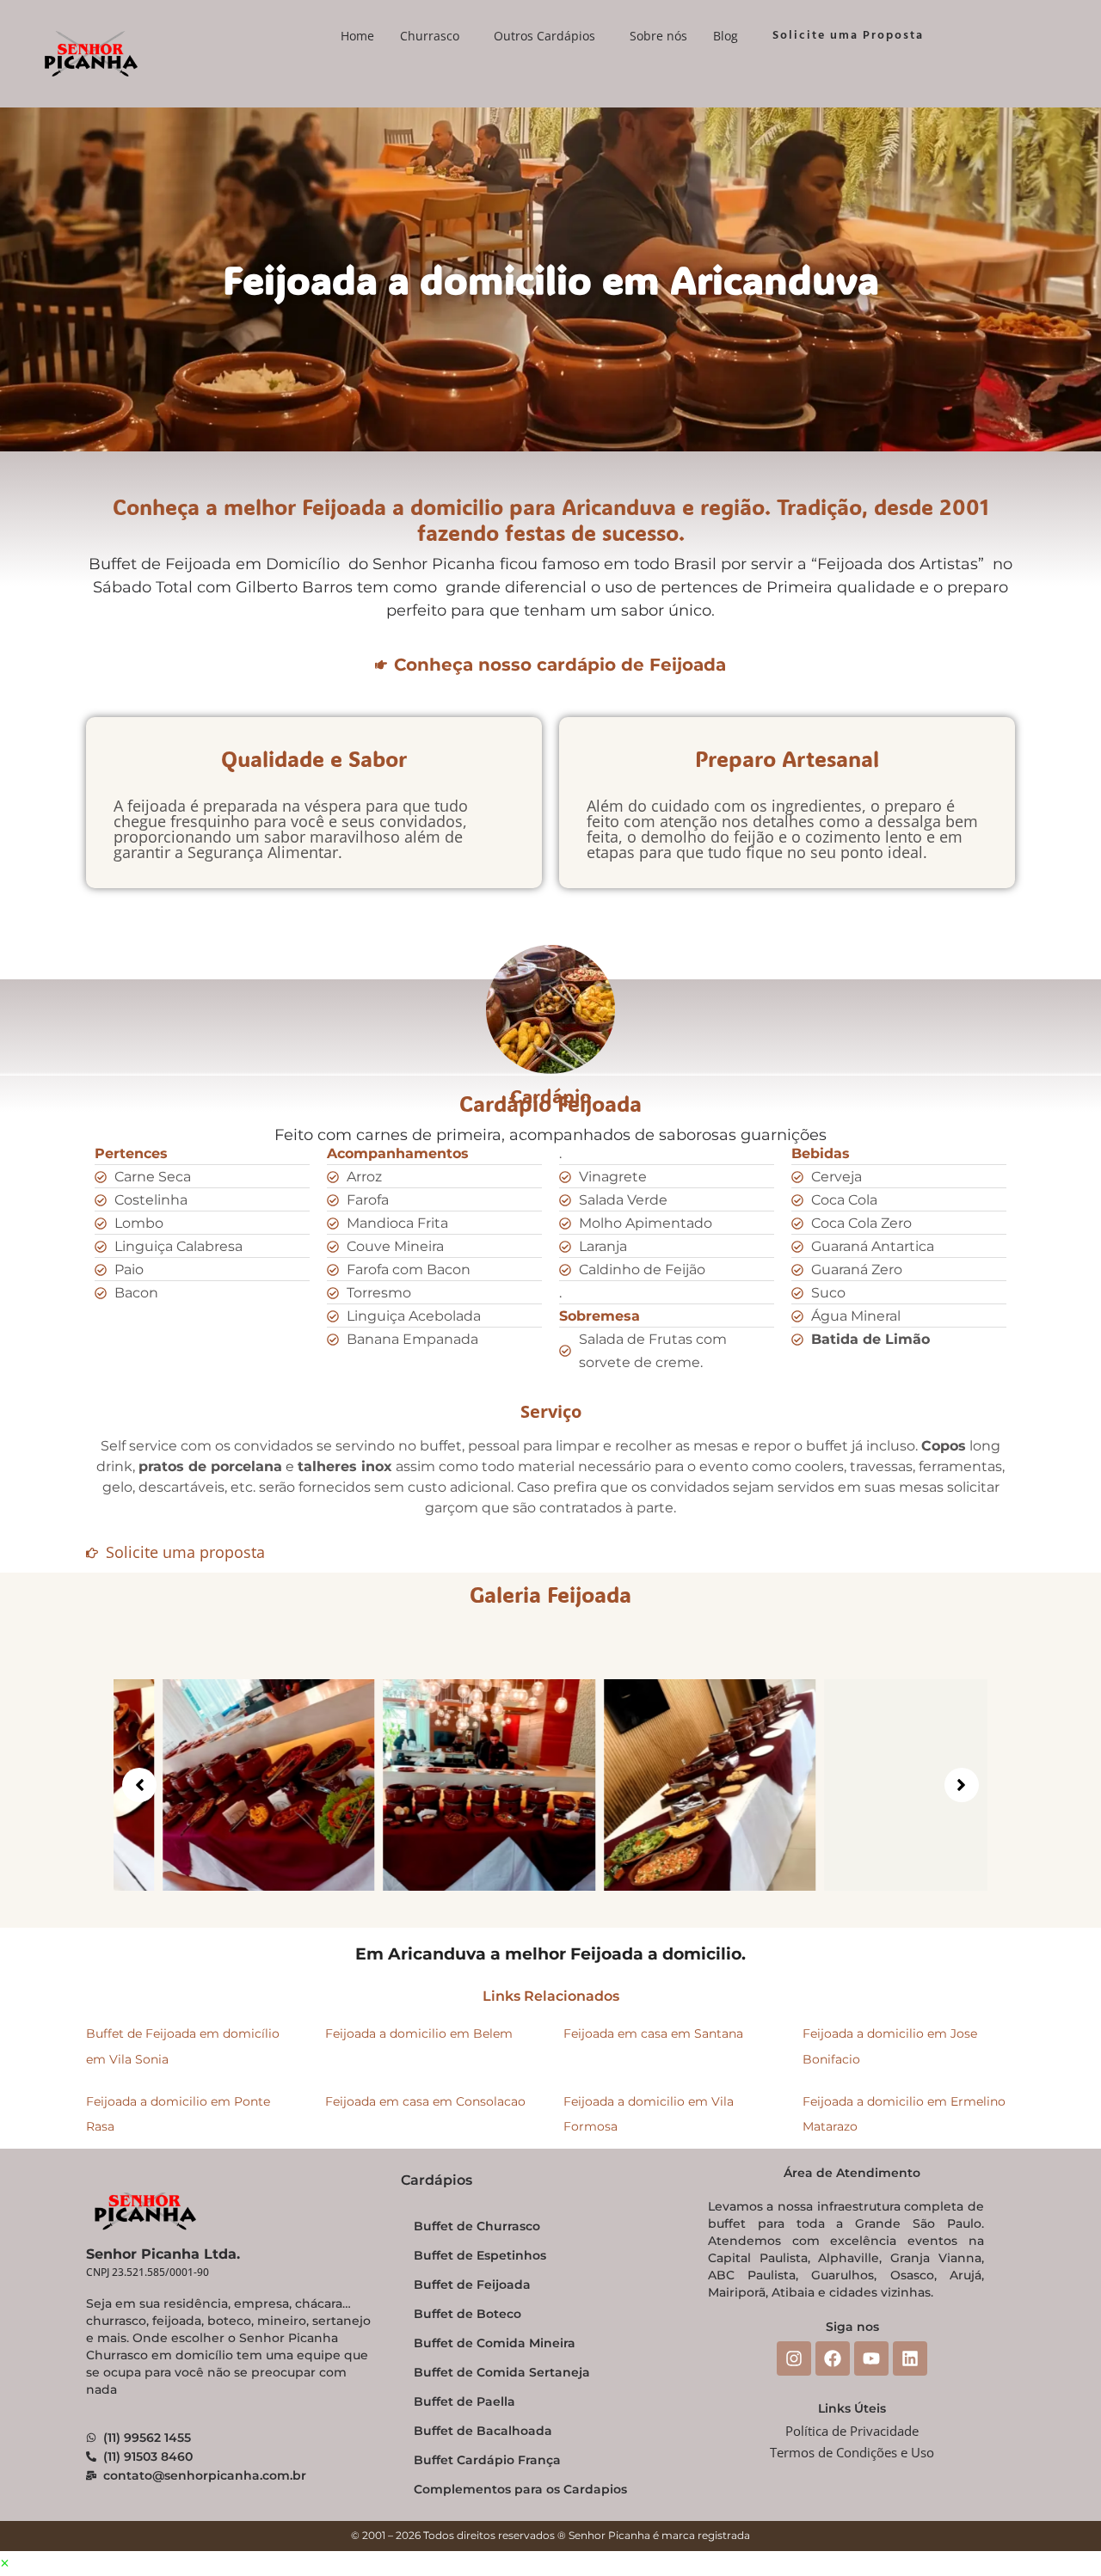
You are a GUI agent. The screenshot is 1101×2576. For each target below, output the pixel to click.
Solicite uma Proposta (848, 36)
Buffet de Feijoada (472, 2285)
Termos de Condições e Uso (852, 2452)
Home (357, 36)
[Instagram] (794, 2358)
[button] (434, 36)
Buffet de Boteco (467, 2314)
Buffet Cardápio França (487, 2460)
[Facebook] (833, 2358)
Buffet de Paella (464, 2401)
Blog (726, 36)
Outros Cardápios (544, 36)
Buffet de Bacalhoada (483, 2431)
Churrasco (430, 36)
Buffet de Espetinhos (480, 2255)
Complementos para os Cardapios (520, 2489)
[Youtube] (871, 2358)
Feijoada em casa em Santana (653, 2033)
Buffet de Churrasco (477, 2226)
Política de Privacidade (852, 2431)
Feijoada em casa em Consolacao (425, 2101)
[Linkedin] (910, 2358)
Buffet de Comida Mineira (495, 2343)
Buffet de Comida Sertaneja (502, 2372)
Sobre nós (658, 36)
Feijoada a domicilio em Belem (419, 2033)
